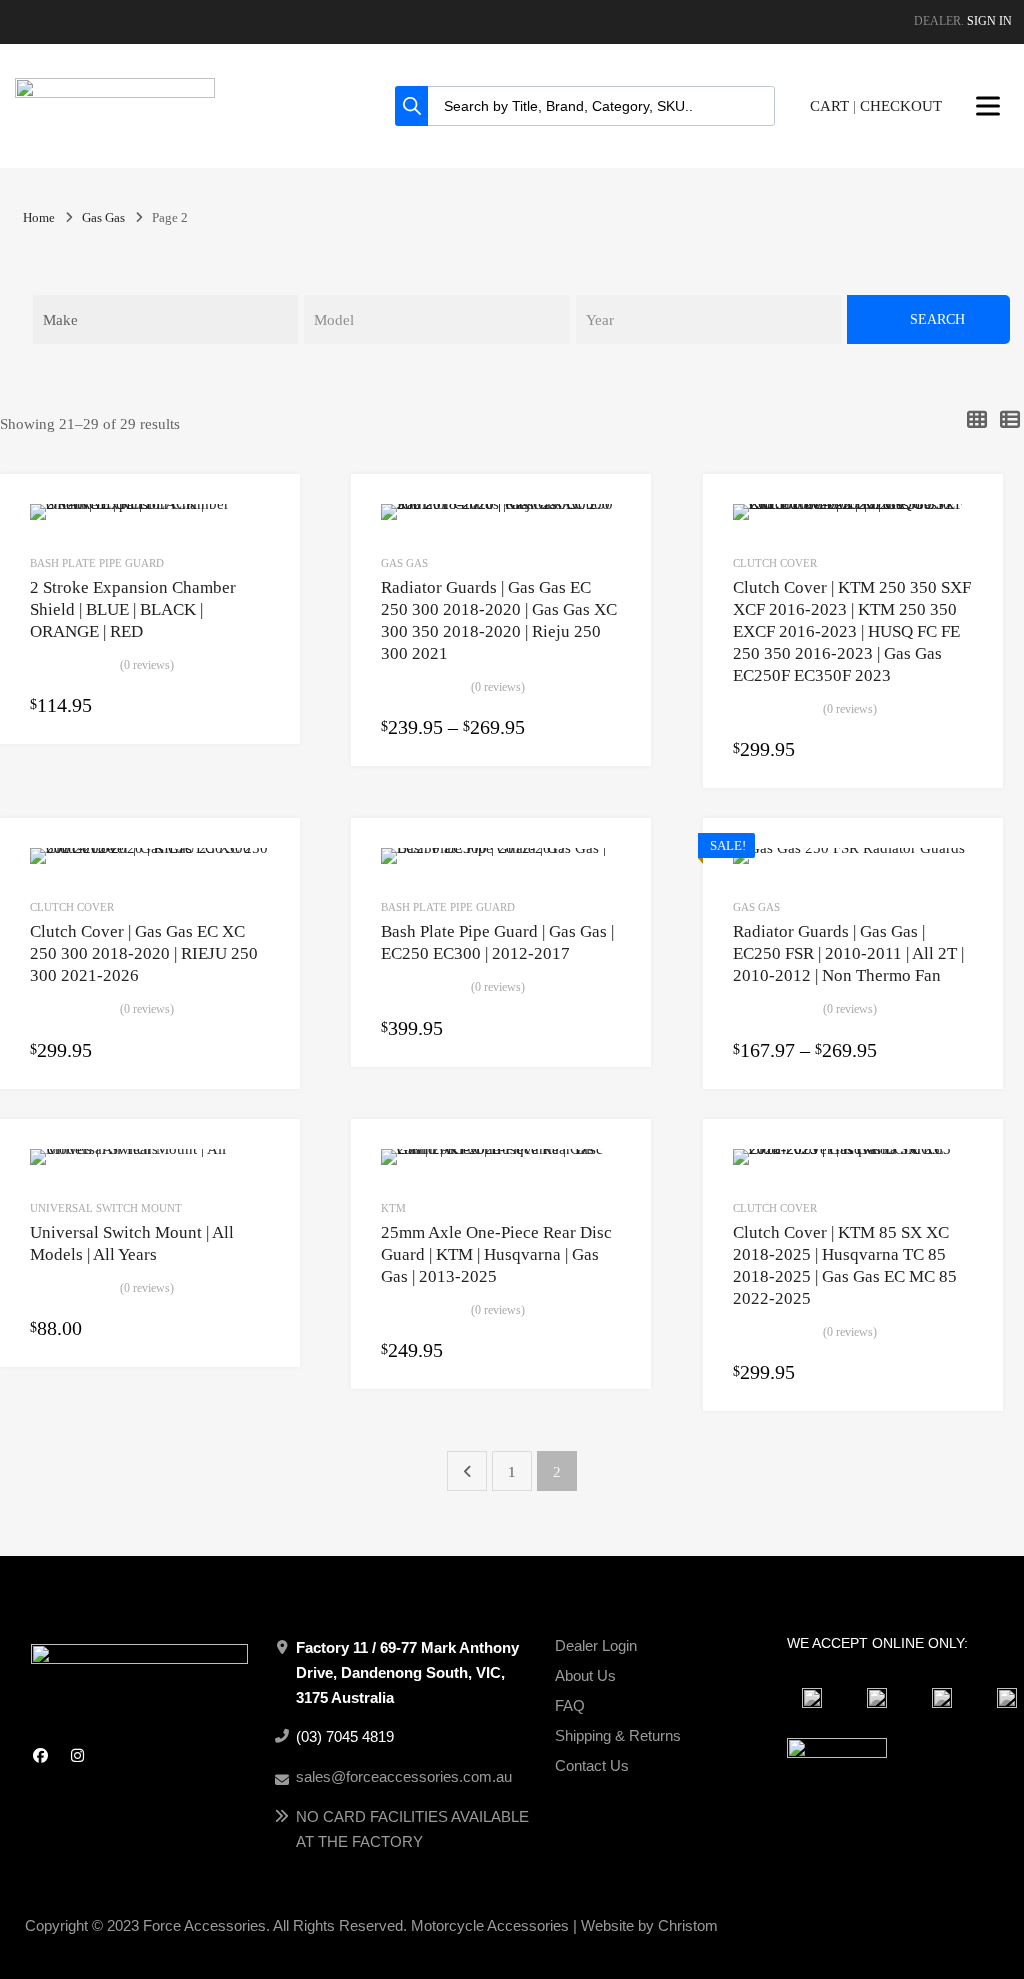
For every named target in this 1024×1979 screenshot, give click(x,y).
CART (829, 106)
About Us (585, 1675)
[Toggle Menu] (988, 106)
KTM (393, 1208)
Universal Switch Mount (106, 1208)
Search (937, 319)
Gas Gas (103, 218)
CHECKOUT (901, 106)
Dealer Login (596, 1645)
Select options (258, 707)
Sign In (989, 21)
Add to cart (961, 751)
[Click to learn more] (812, 1698)
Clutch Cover (775, 563)
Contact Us (592, 1765)
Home (39, 218)
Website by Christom (649, 1925)
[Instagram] (77, 1755)
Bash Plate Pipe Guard (97, 563)
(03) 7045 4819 (345, 1736)
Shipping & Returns (618, 1735)
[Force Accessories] (115, 93)
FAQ (570, 1705)
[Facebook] (40, 1755)
